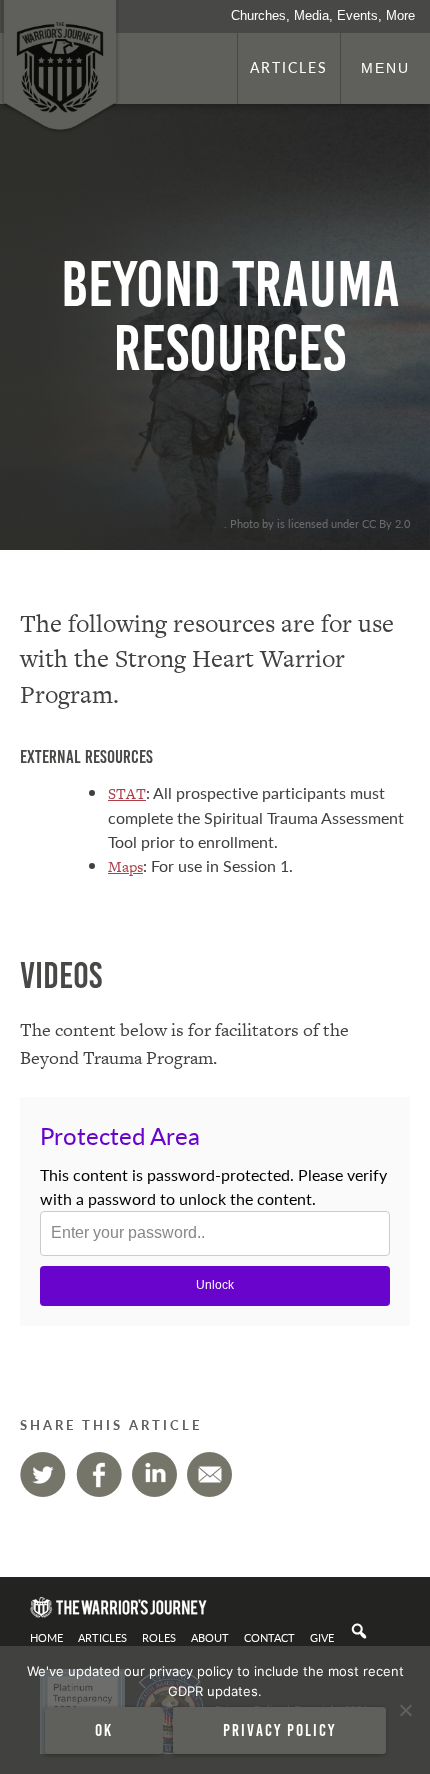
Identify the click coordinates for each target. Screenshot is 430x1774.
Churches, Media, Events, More (323, 15)
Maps (125, 866)
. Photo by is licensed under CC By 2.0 (317, 523)
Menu (385, 68)
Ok (104, 1730)
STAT (127, 793)
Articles (289, 67)
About (210, 1637)
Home (46, 1637)
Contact (269, 1637)
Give (322, 1637)
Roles (159, 1637)
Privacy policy (279, 1730)
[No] (405, 1710)
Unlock (215, 1285)
